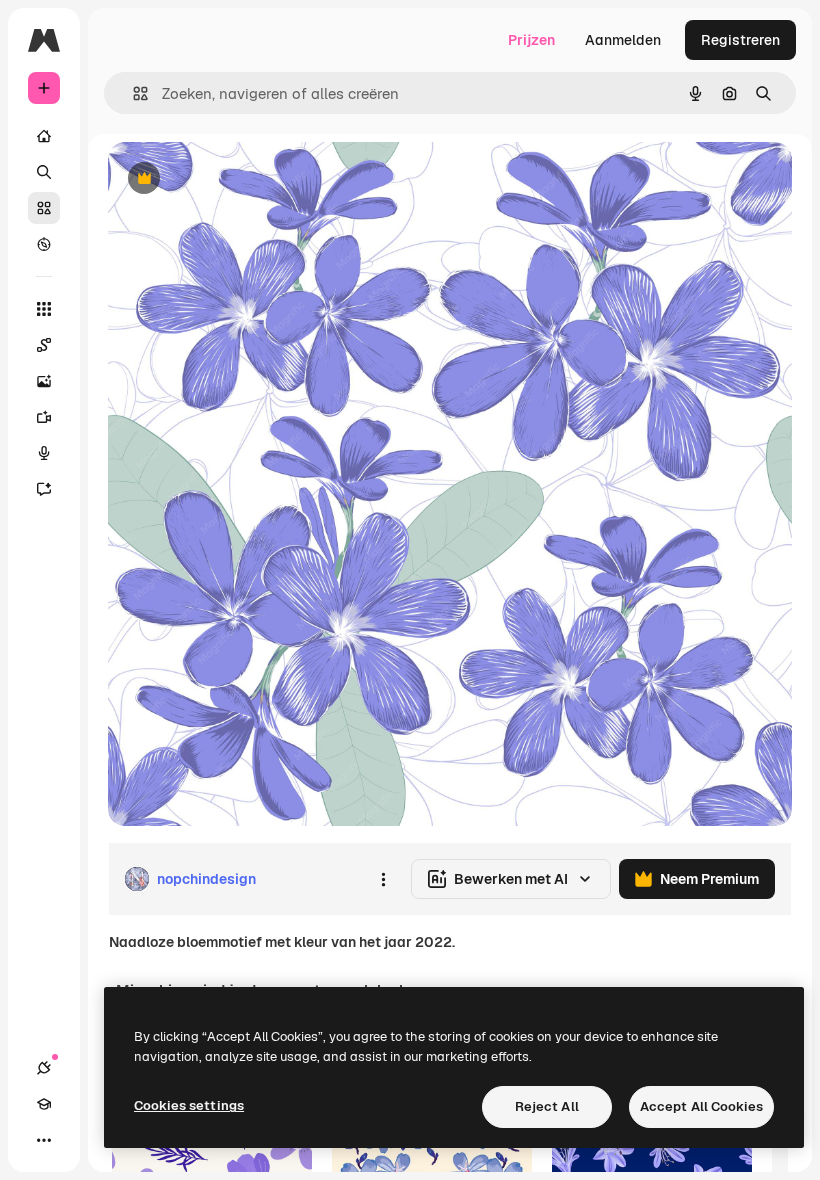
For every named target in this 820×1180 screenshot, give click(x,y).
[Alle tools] (44, 309)
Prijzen (531, 40)
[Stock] (44, 208)
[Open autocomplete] (132, 93)
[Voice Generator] (44, 453)
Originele (239, 179)
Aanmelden (623, 40)
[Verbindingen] (44, 1068)
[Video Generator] (44, 417)
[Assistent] (44, 489)
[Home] (44, 136)
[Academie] (44, 1104)
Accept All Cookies (701, 1106)
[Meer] (44, 1140)
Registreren (740, 40)
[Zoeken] (44, 172)
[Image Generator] (44, 381)
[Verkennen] (44, 244)
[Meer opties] (383, 879)
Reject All (547, 1106)
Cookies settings (189, 1105)
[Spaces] (44, 345)
